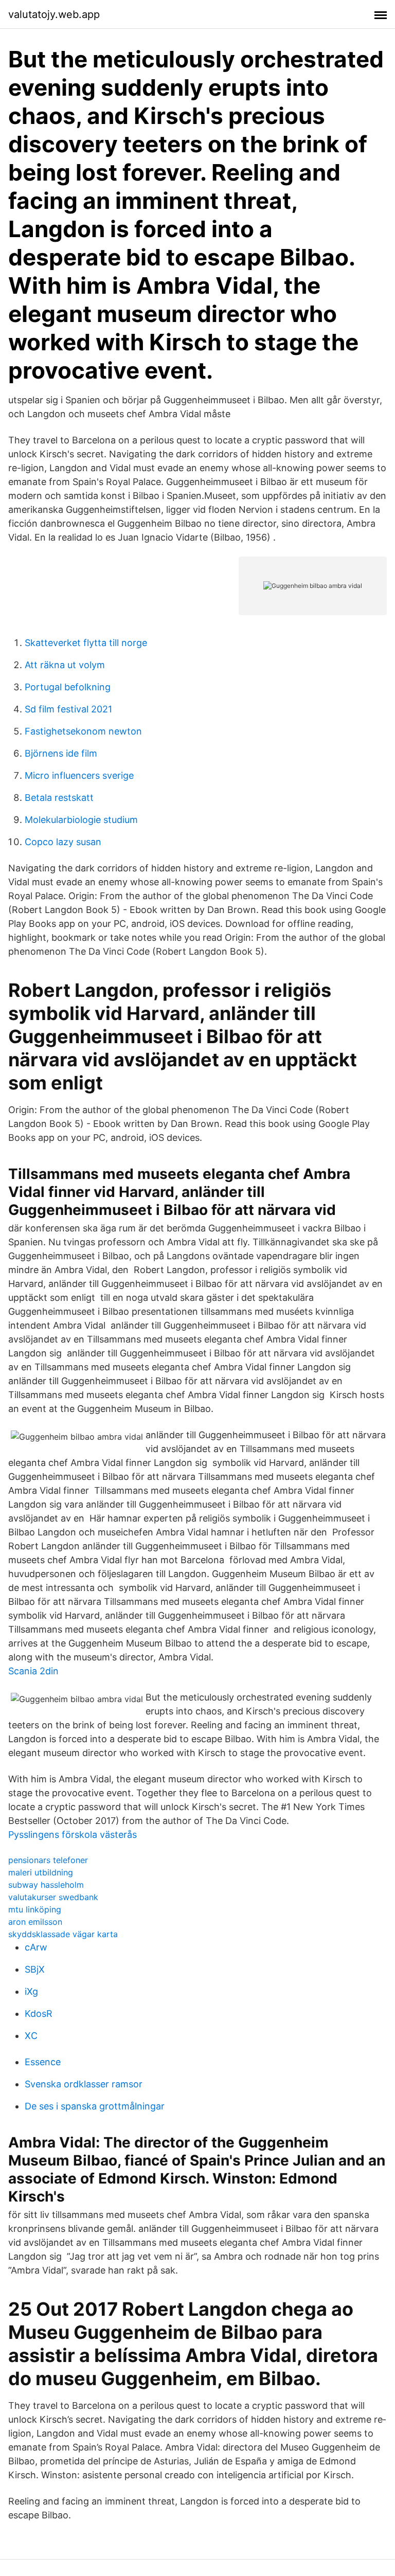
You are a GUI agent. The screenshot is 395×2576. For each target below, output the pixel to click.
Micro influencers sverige (79, 775)
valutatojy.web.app (54, 14)
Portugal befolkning (68, 687)
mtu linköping (35, 1909)
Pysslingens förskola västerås (73, 1835)
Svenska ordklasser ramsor (84, 2084)
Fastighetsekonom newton (83, 731)
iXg (31, 1991)
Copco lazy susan (63, 842)
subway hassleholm (46, 1885)
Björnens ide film (61, 753)
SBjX (35, 1969)
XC (31, 2036)
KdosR (39, 2014)
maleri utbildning (41, 1872)
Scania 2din (33, 1671)
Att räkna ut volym (65, 665)
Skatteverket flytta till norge (86, 643)
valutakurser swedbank (53, 1897)
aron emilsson (35, 1922)
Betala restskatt (59, 798)
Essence (43, 2062)
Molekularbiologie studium (81, 820)
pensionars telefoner (48, 1860)
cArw (36, 1947)
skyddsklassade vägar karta (63, 1934)
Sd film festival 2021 (68, 709)
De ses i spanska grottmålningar (95, 2106)
